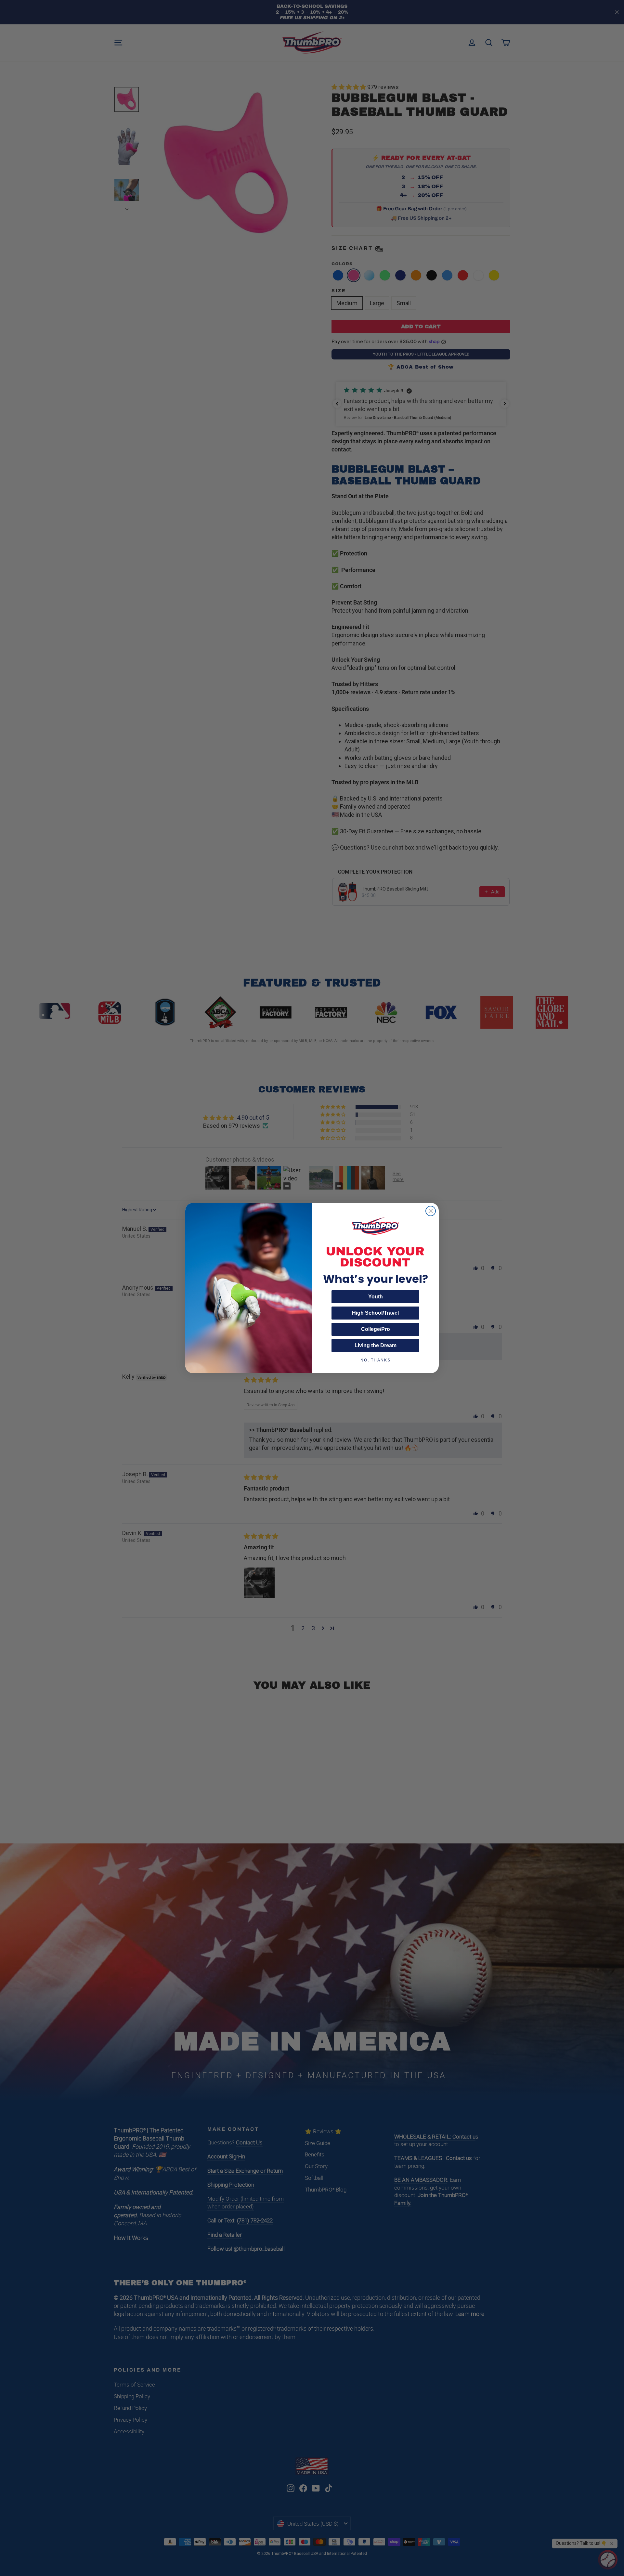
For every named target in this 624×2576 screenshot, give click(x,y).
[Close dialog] (431, 1211)
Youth (376, 1297)
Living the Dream (376, 1345)
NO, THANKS (376, 1360)
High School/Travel (375, 1313)
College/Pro (376, 1329)
